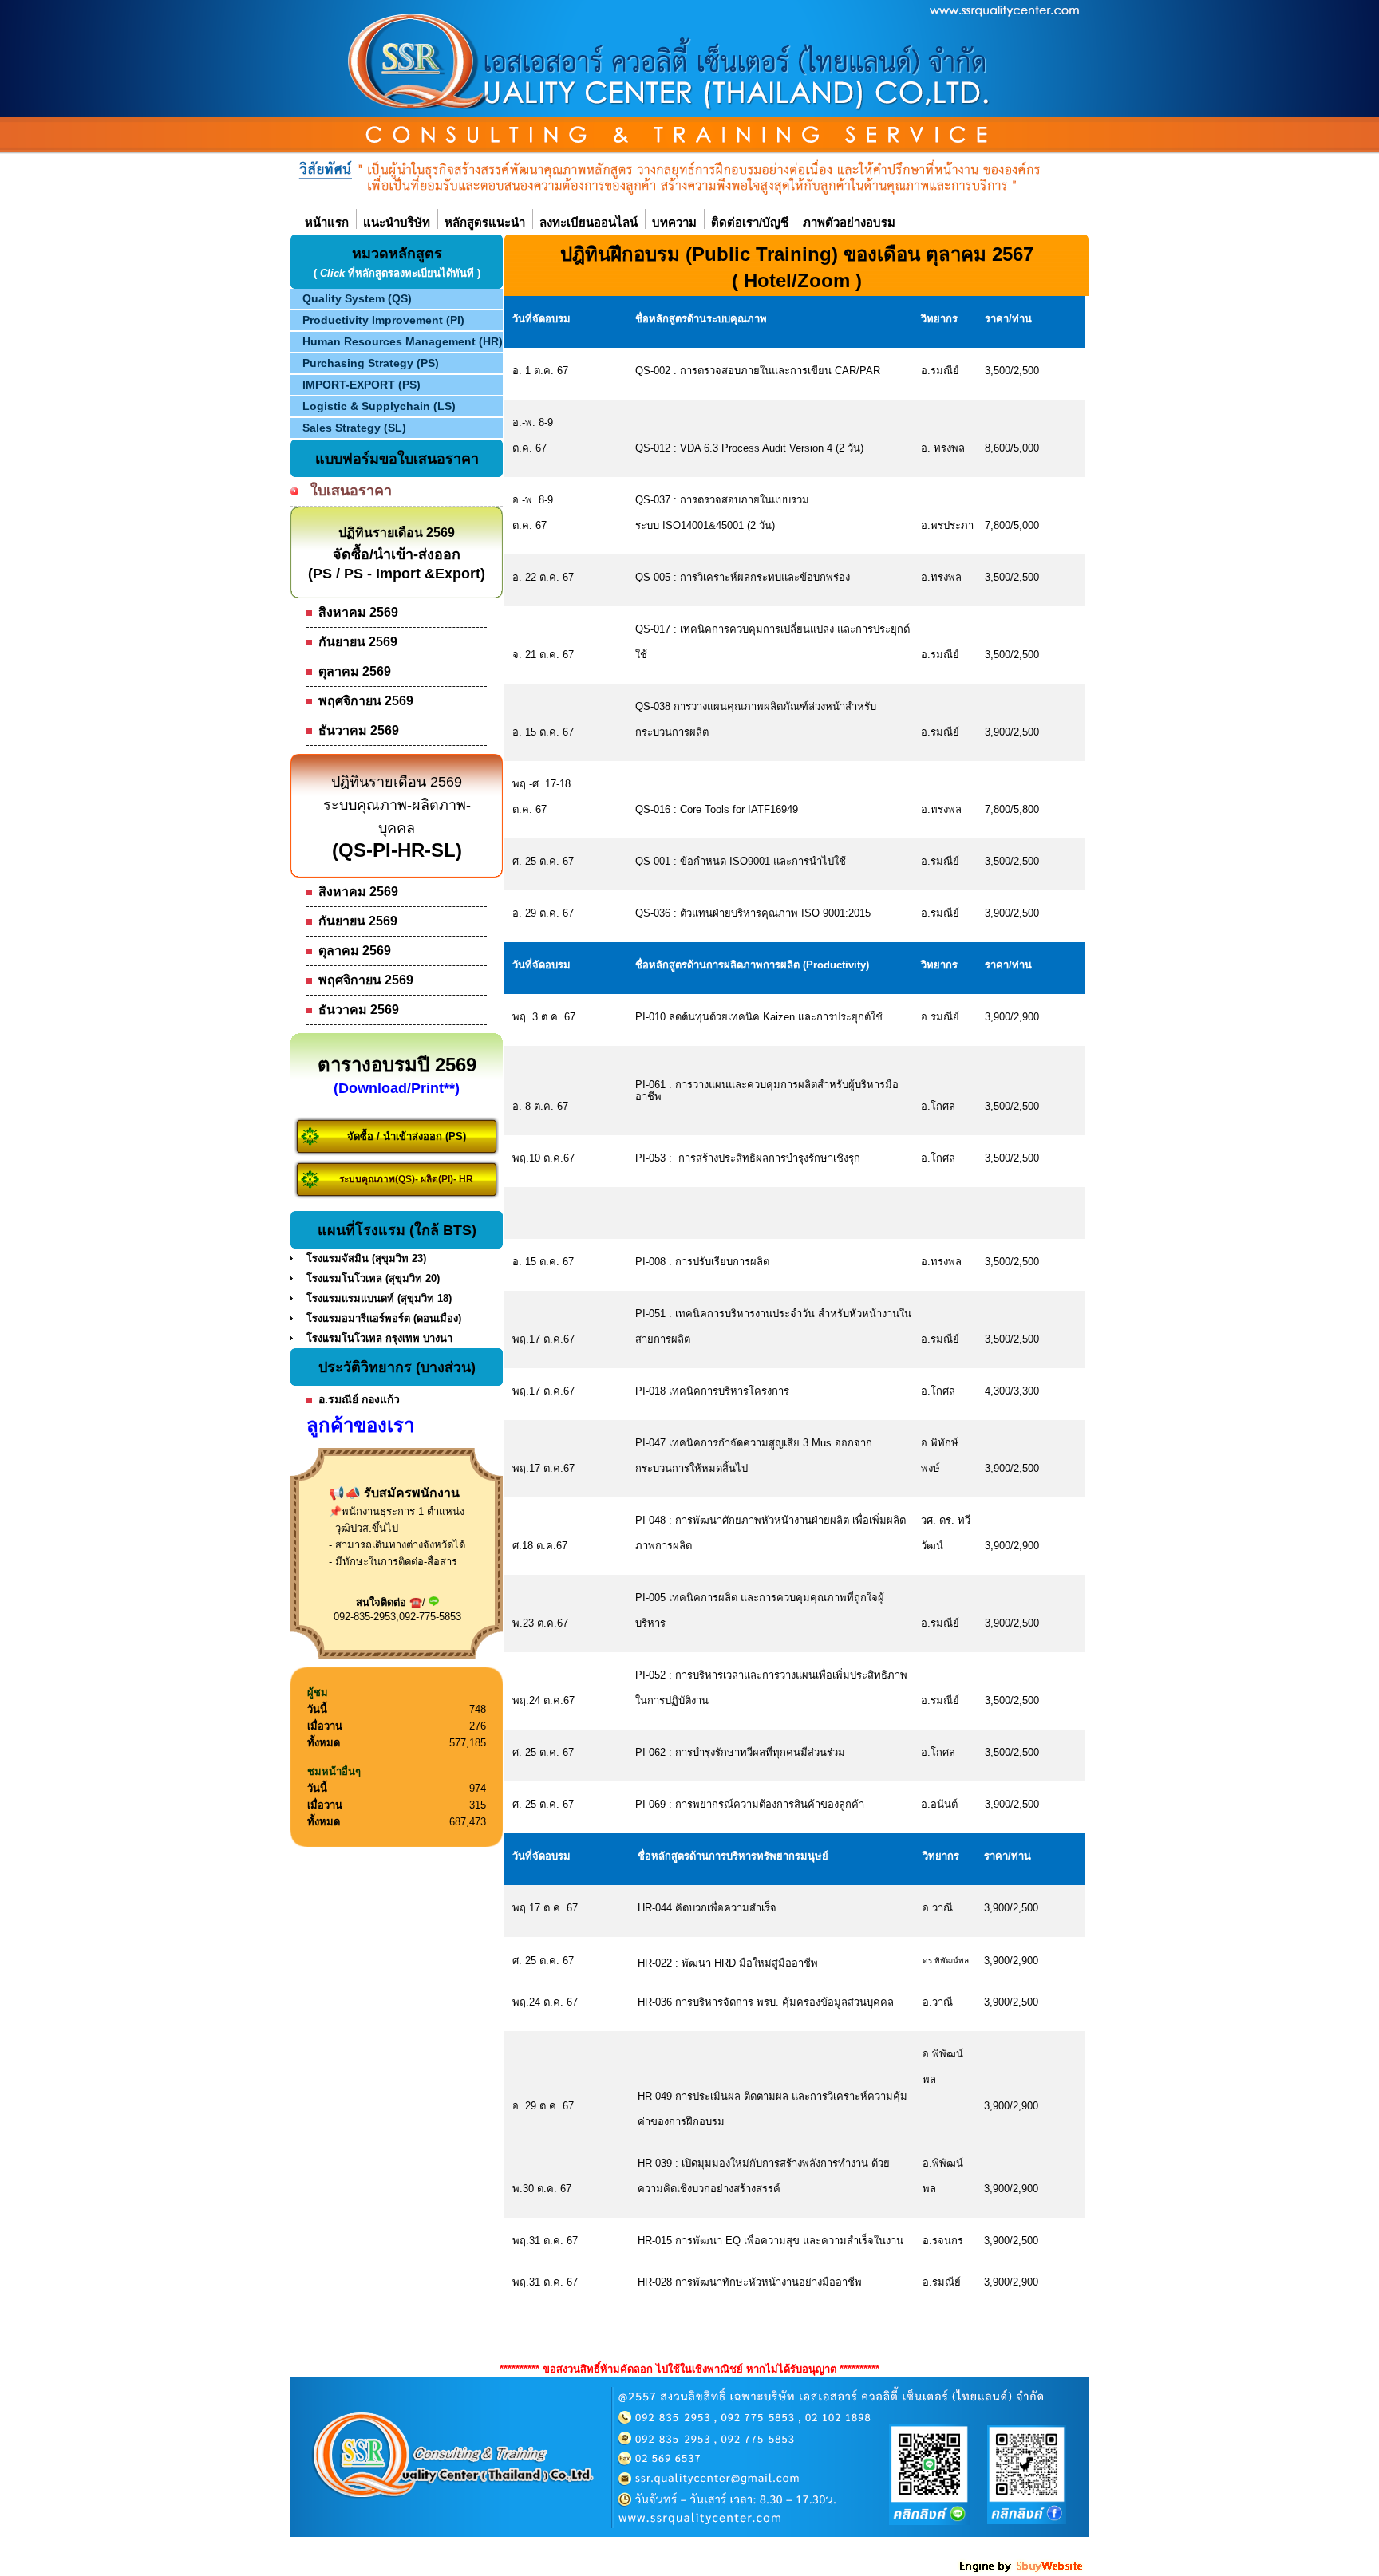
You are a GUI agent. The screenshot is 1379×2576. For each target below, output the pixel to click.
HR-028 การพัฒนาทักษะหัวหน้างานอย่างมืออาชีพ (750, 2282)
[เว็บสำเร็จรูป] (1022, 2570)
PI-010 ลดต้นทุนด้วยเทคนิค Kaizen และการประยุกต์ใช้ (759, 1017)
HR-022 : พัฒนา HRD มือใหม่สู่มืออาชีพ (728, 1963)
